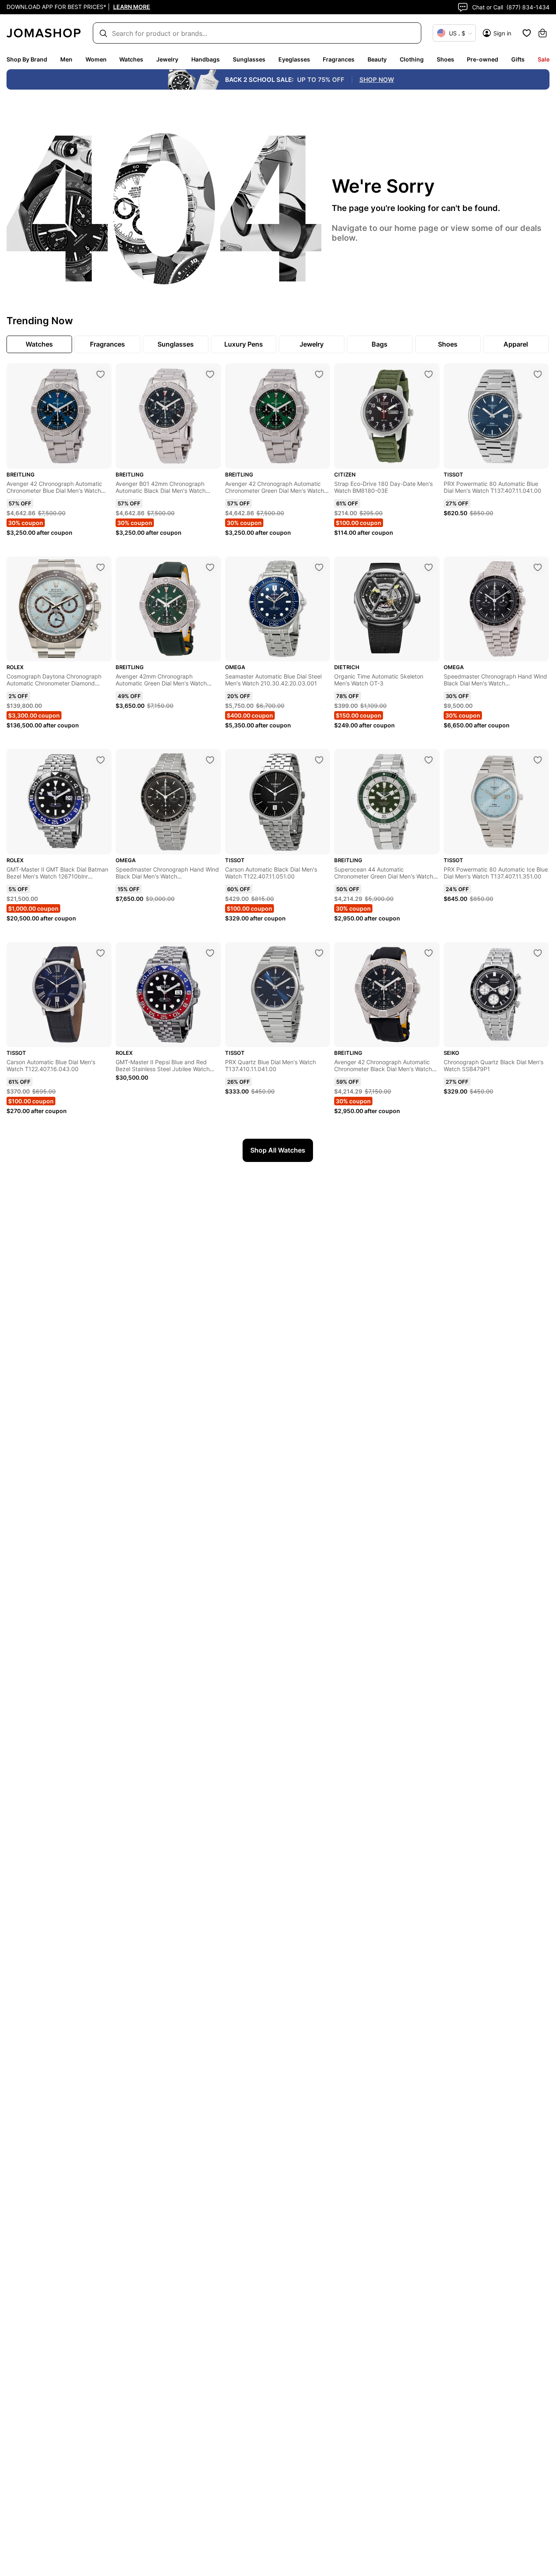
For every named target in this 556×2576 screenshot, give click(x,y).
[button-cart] (543, 33)
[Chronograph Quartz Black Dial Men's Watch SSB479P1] (538, 953)
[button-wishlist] (527, 33)
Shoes (445, 59)
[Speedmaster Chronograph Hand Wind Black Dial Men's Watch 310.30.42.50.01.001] (538, 567)
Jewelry (167, 59)
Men (66, 59)
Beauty (377, 59)
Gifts (518, 59)
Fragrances (339, 59)
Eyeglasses (294, 59)
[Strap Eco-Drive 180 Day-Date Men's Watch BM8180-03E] (429, 374)
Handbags (206, 59)
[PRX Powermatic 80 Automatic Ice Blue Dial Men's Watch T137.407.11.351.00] (538, 760)
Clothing (412, 59)
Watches (131, 59)
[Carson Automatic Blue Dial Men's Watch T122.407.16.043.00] (101, 953)
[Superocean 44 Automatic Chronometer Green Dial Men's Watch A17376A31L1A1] (429, 760)
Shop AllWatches (278, 1150)
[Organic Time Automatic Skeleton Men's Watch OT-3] (429, 567)
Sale (544, 59)
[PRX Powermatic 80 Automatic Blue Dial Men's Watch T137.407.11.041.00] (538, 374)
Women (96, 59)
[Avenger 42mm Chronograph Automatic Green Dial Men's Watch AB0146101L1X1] (210, 567)
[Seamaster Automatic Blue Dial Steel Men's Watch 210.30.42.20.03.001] (319, 567)
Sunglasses (249, 59)
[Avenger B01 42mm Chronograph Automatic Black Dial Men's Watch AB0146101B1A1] (210, 374)
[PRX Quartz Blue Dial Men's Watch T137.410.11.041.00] (319, 953)
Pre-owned (483, 59)
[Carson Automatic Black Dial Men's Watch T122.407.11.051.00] (319, 760)
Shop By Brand (27, 59)
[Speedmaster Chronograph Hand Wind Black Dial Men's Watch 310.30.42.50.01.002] (210, 760)
